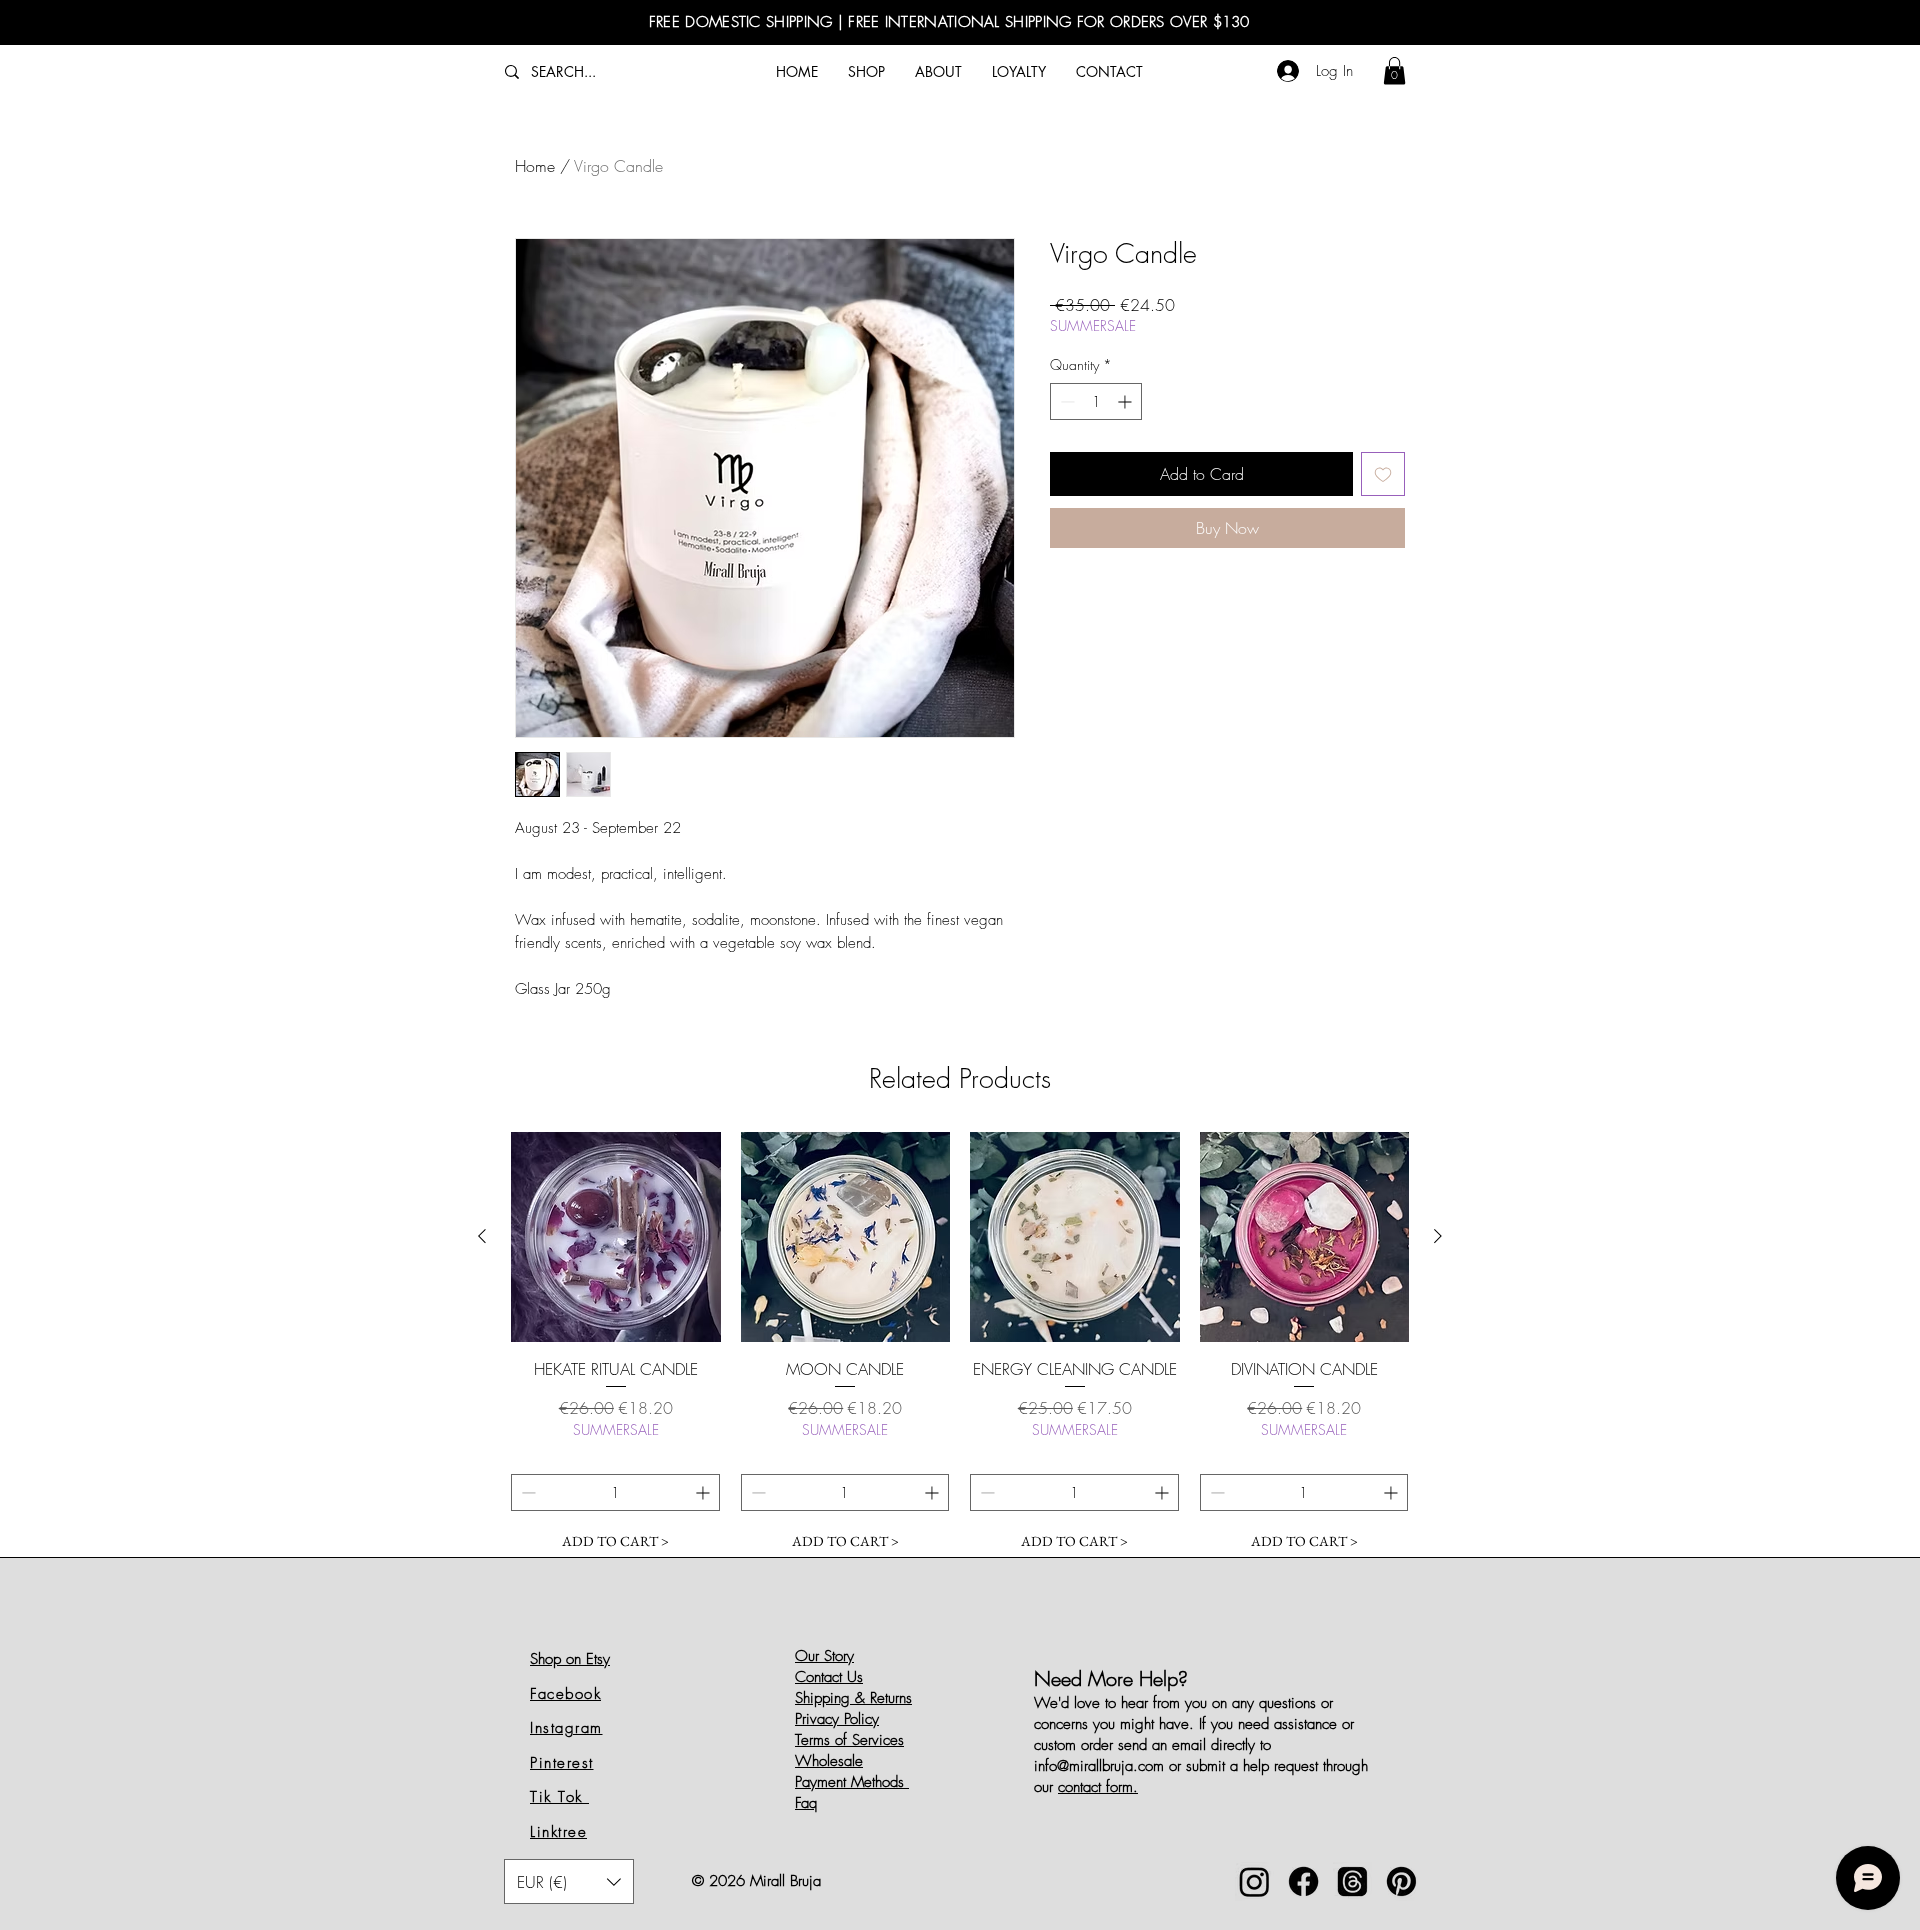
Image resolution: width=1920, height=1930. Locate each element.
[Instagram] (1254, 1881)
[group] (960, 1346)
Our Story (824, 1656)
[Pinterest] (1401, 1881)
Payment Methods (852, 1782)
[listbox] (569, 1881)
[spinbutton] (1096, 401)
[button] (1394, 70)
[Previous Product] (482, 1236)
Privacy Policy (837, 1719)
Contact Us (829, 1677)
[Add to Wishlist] (1383, 474)
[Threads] (1352, 1881)
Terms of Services (849, 1740)
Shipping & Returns (853, 1698)
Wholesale (829, 1761)
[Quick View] (616, 1237)
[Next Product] (1438, 1236)
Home (535, 166)
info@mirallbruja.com (1099, 1766)
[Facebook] (1303, 1881)
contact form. (1098, 1787)
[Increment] (1126, 401)
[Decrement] (1065, 401)
